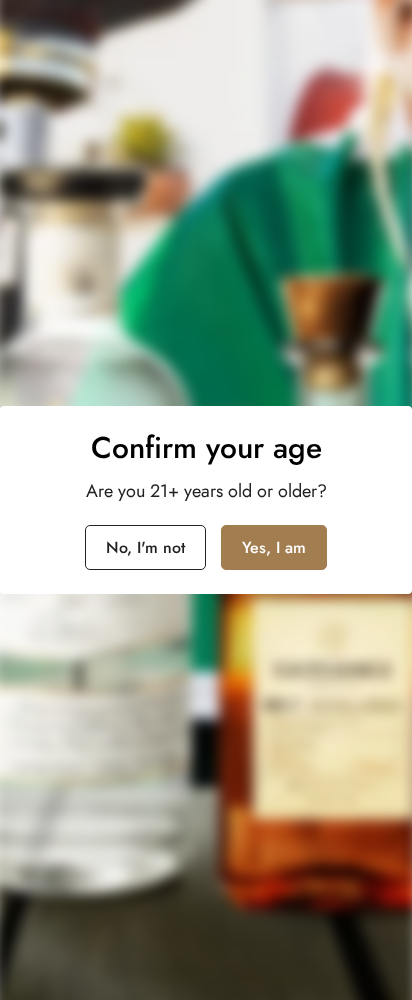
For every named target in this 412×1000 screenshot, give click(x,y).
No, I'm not (145, 547)
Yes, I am (274, 547)
